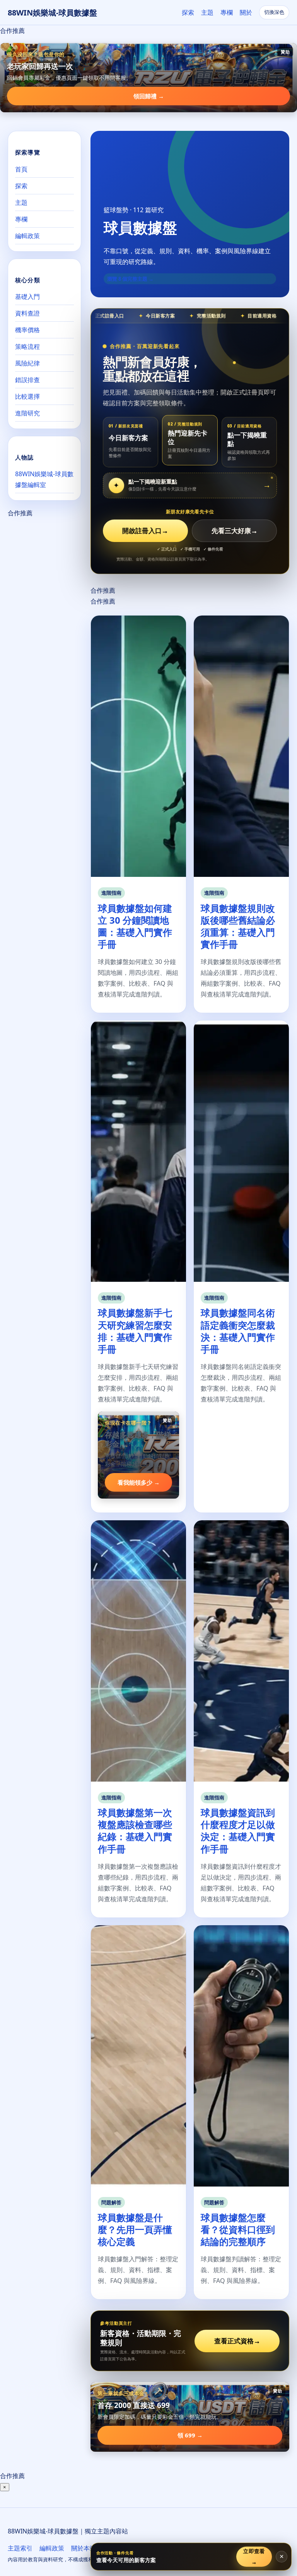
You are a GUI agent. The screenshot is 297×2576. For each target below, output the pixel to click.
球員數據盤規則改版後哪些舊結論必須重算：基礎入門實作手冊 (238, 926)
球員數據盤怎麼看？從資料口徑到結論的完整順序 (238, 2229)
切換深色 (274, 12)
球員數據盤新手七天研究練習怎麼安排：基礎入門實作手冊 (135, 1331)
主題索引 (20, 2548)
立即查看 (254, 2556)
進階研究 (27, 413)
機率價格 (27, 330)
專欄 (227, 12)
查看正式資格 (237, 2341)
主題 (207, 12)
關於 (246, 12)
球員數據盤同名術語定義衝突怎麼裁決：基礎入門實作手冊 (238, 1331)
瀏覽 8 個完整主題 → (130, 279)
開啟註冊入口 (145, 531)
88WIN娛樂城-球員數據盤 (52, 13)
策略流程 (27, 346)
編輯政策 (27, 236)
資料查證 (27, 313)
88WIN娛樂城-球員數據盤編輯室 (44, 479)
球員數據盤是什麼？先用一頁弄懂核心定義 (135, 2229)
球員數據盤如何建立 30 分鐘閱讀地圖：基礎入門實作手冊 (135, 926)
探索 (188, 12)
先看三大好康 (235, 531)
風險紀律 (27, 363)
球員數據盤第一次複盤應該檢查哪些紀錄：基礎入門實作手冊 (135, 1831)
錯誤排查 (27, 380)
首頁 (21, 169)
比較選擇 (27, 396)
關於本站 (84, 2548)
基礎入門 (27, 297)
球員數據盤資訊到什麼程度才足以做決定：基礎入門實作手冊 (238, 1831)
